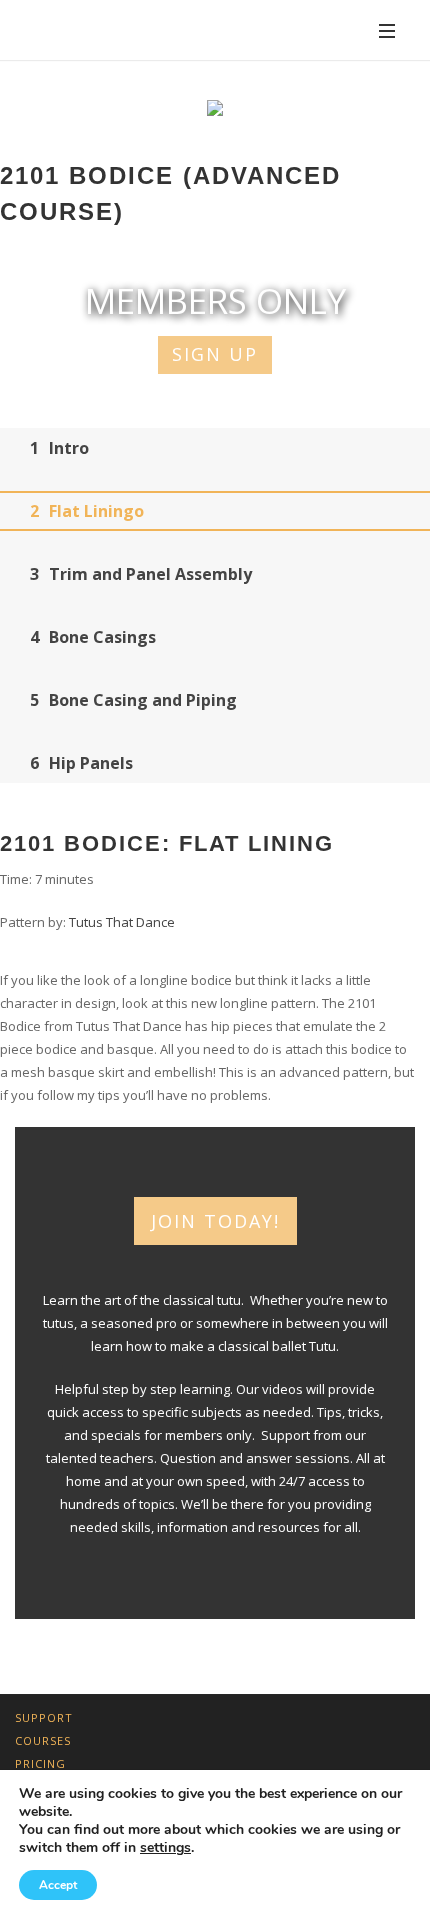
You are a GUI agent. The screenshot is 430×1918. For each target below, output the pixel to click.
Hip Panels (81, 763)
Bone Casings (93, 637)
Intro (59, 448)
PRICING (40, 1763)
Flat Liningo (87, 511)
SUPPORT (44, 1717)
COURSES (43, 1740)
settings (165, 1848)
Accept (58, 1885)
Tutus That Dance (122, 922)
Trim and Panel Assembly (141, 574)
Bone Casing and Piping (133, 700)
